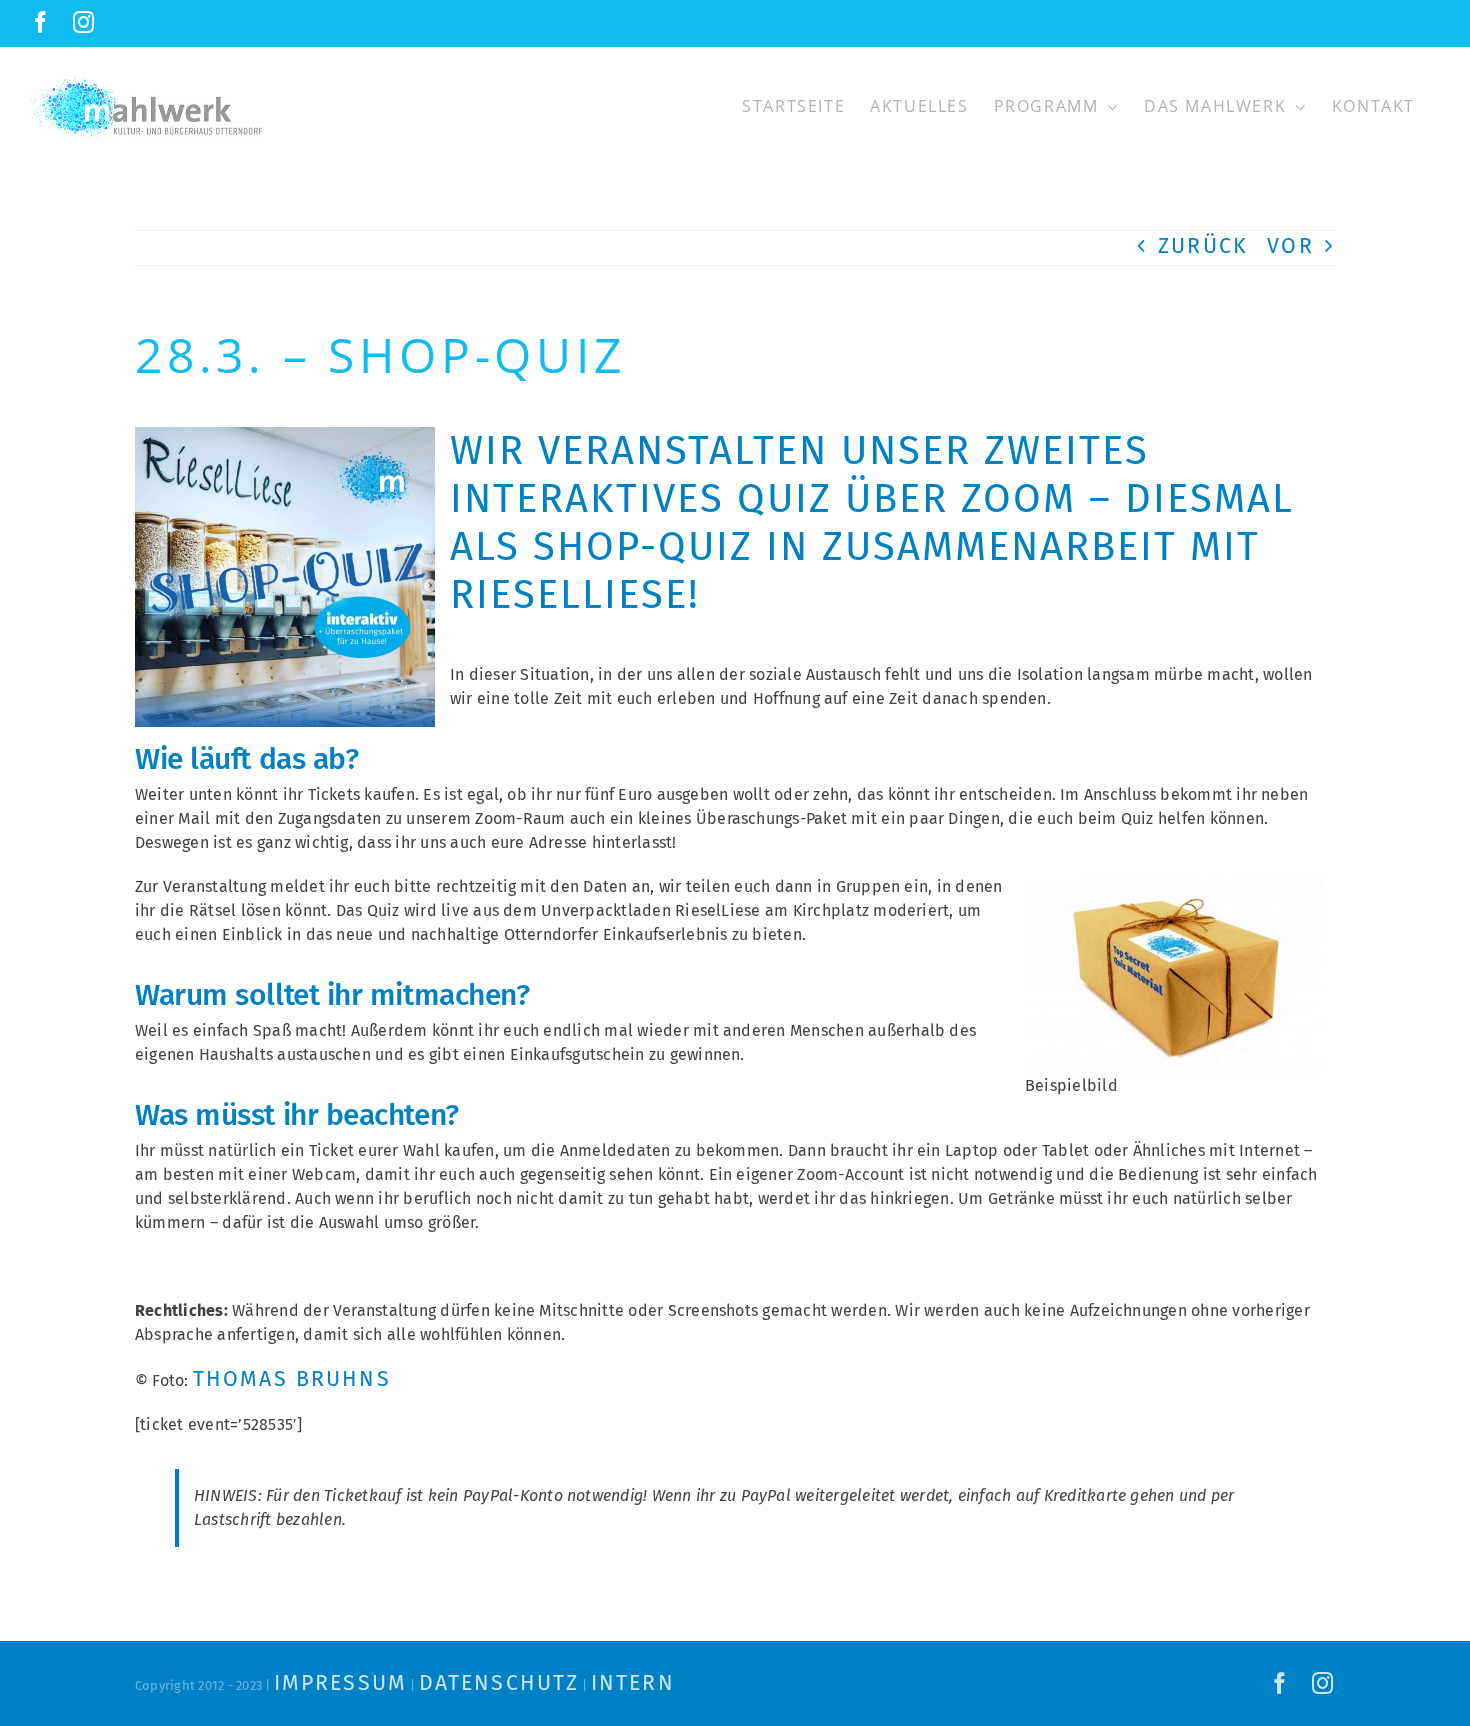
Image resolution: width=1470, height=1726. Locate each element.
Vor (1290, 246)
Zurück (1203, 246)
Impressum (340, 1683)
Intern (633, 1683)
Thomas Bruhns (292, 1379)
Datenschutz (499, 1683)
